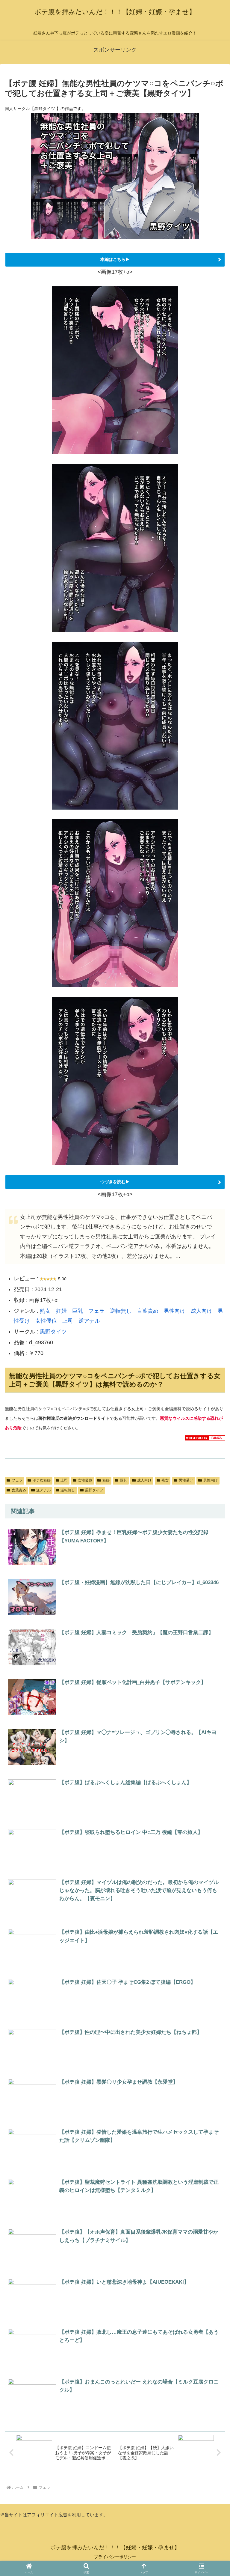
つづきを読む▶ (115, 1182)
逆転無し (121, 1311)
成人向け (202, 1311)
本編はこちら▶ (115, 259)
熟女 (45, 1311)
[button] (212, 1832)
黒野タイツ (53, 1332)
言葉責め (148, 1311)
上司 (68, 1321)
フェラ (96, 1311)
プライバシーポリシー (115, 2557)
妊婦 (61, 1311)
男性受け (186, 1480)
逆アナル (89, 1321)
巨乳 (78, 1311)
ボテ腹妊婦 (42, 1480)
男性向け (175, 1311)
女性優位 (46, 1321)
